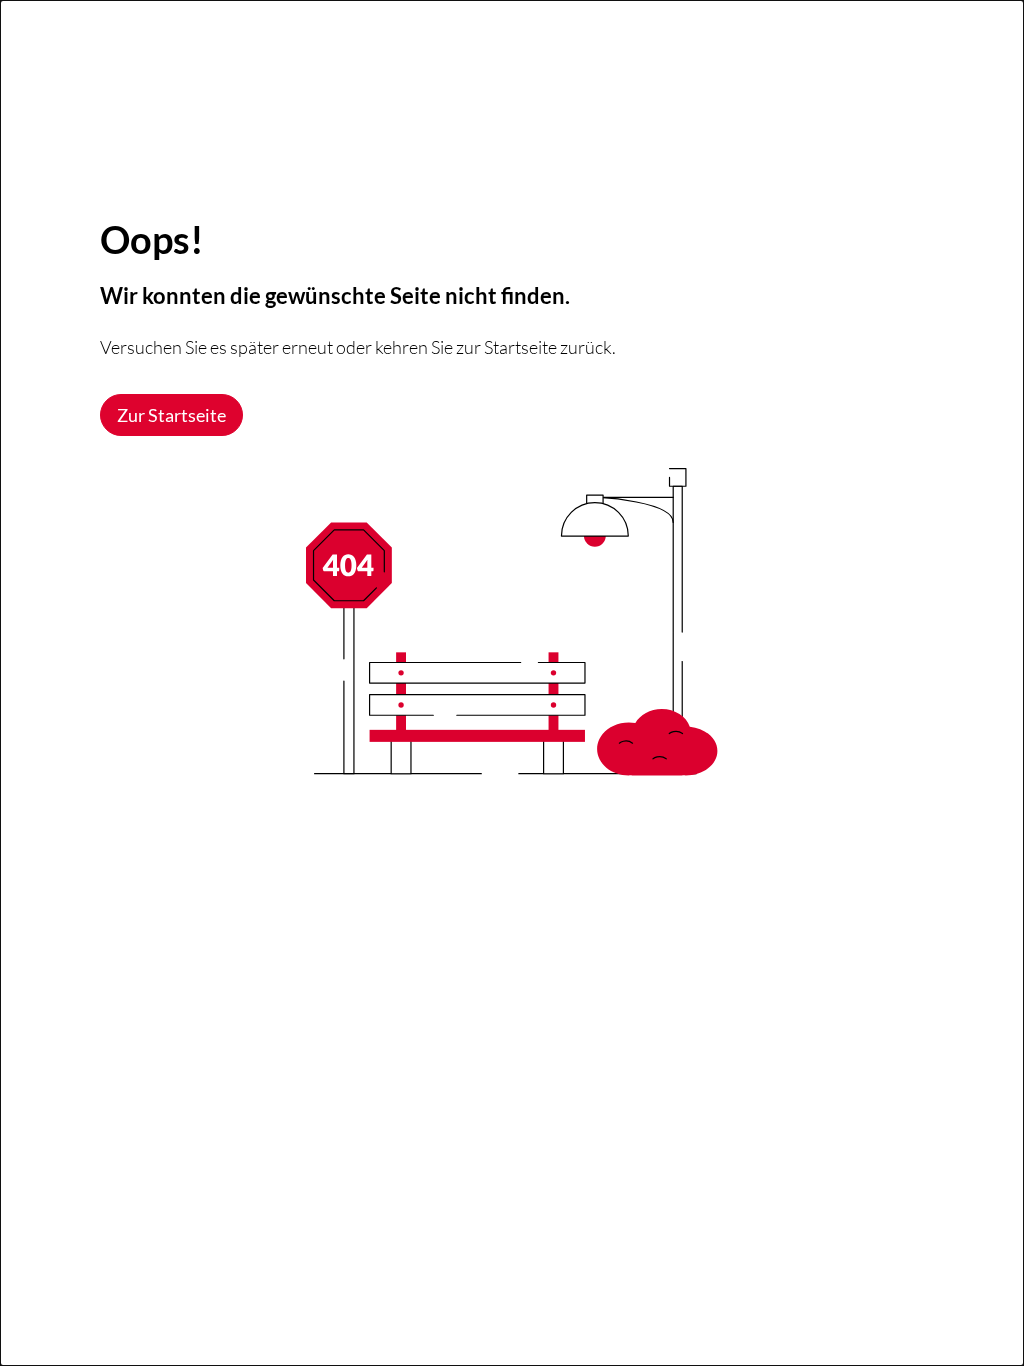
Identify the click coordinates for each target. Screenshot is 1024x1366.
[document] (512, 683)
